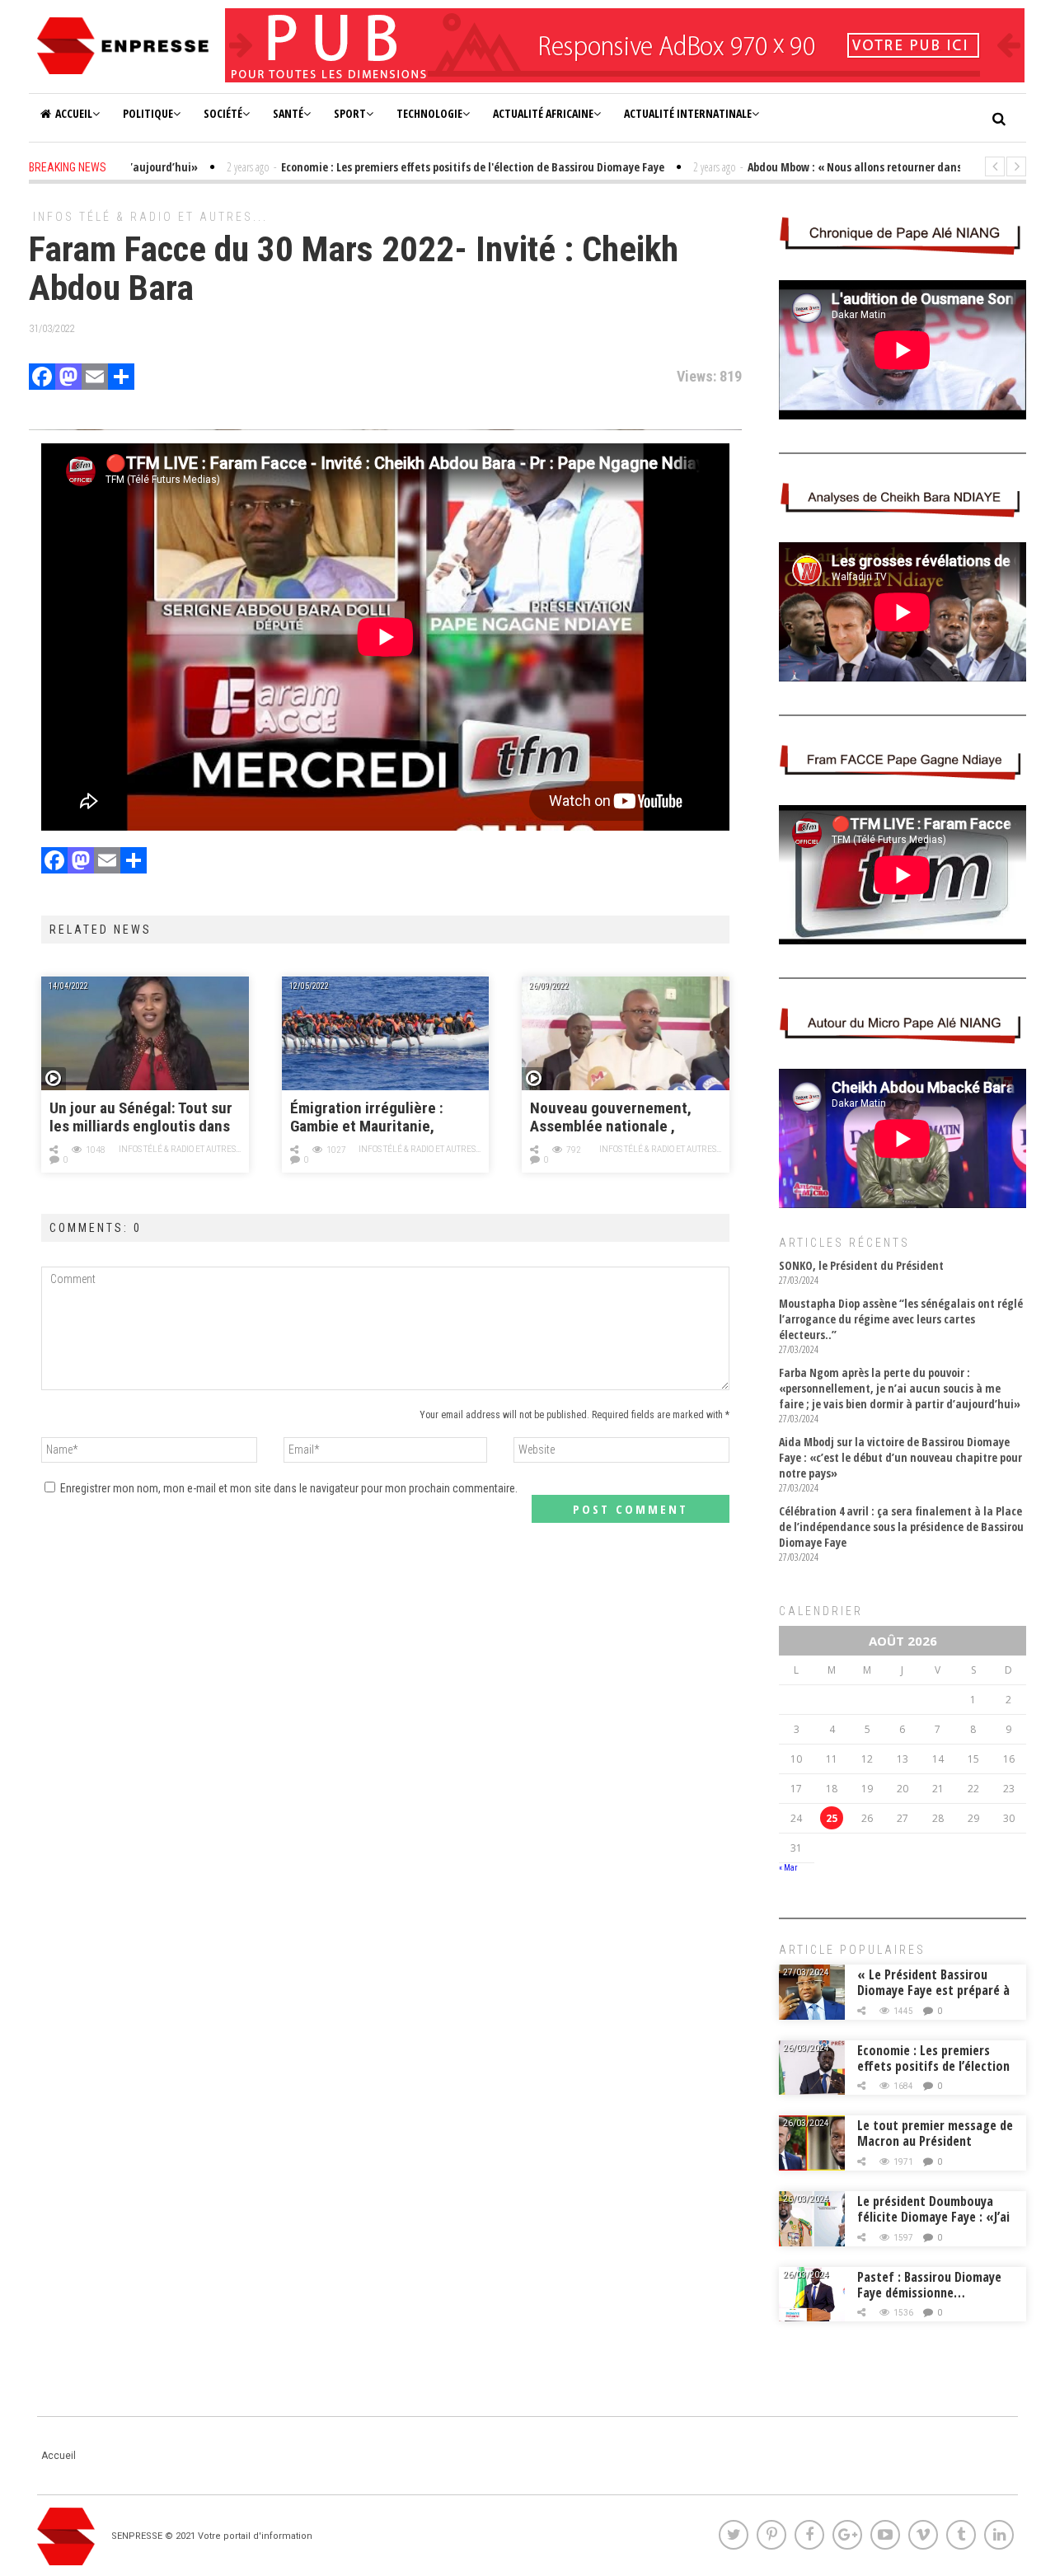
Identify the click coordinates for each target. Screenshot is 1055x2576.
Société (223, 113)
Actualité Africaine (543, 113)
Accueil (74, 113)
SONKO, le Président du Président (861, 1265)
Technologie (429, 113)
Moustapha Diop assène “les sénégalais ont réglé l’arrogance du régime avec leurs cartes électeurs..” (901, 1319)
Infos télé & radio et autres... (150, 217)
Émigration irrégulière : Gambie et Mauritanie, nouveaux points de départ (378, 1118)
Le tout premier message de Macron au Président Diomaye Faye (935, 2141)
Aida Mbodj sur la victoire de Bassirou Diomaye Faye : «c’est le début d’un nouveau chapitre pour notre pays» (900, 1457)
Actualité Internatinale (688, 113)
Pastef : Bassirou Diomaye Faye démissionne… (929, 2285)
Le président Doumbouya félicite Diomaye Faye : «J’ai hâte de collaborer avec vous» (933, 2225)
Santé (288, 113)
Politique (148, 113)
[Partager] (121, 379)
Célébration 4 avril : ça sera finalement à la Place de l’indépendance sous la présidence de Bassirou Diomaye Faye (901, 1527)
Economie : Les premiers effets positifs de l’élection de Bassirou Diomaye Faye (933, 2066)
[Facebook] (42, 379)
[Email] (95, 379)
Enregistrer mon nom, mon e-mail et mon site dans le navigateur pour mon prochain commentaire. (289, 1488)
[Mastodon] (68, 379)
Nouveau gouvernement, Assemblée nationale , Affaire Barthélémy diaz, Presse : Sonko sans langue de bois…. (619, 1118)
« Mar (788, 1868)
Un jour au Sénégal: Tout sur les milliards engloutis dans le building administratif (141, 1118)
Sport (350, 113)
